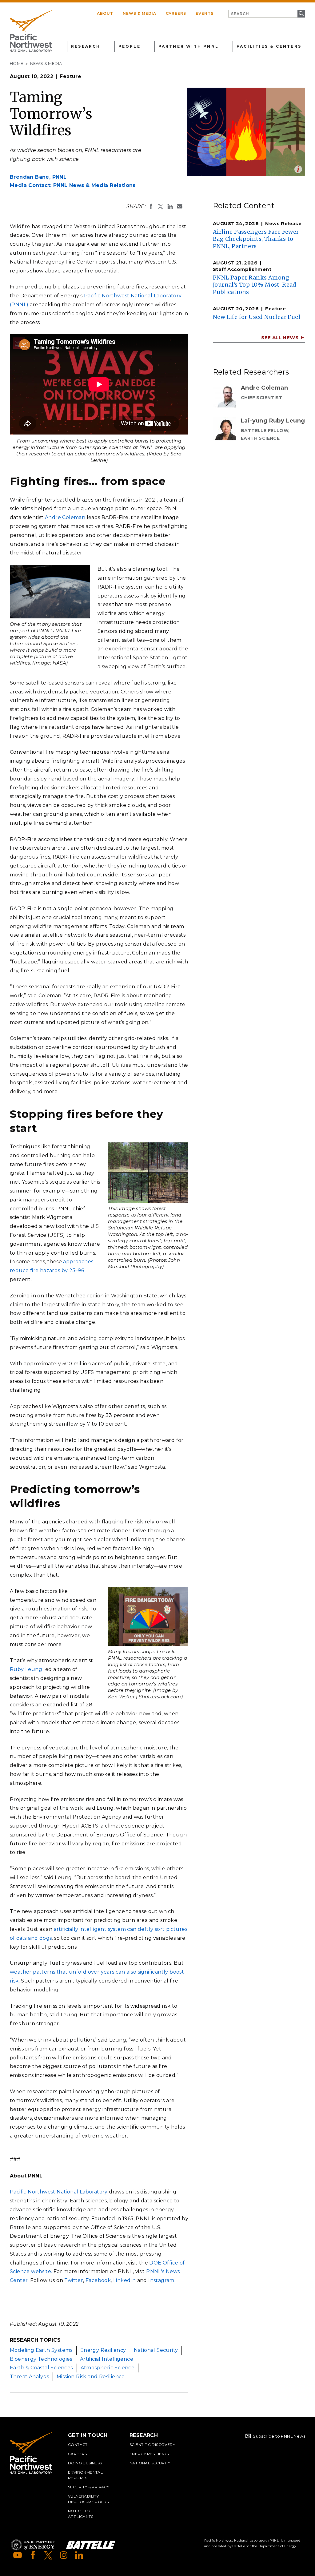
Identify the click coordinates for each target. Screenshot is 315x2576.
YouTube (18, 2555)
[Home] (31, 31)
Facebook (98, 2280)
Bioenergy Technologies (41, 2359)
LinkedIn (124, 2280)
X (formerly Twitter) (48, 2555)
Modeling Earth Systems (41, 2350)
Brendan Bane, (38, 177)
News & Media (140, 13)
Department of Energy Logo (33, 2545)
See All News (280, 337)
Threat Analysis (29, 2377)
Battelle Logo (91, 2545)
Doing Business (85, 2463)
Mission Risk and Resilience (91, 2377)
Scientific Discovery (152, 2445)
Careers (176, 13)
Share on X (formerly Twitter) (161, 206)
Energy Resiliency (103, 2350)
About (105, 13)
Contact (78, 2445)
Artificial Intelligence (107, 2359)
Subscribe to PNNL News (279, 2436)
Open (298, 169)
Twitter (74, 2280)
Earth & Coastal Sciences (41, 2368)
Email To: (180, 206)
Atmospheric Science (108, 2368)
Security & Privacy (89, 2487)
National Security (156, 2350)
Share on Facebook (151, 206)
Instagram (161, 2280)
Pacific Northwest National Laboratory (59, 2192)
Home (17, 63)
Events (205, 13)
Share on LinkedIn (170, 206)
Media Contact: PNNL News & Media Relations (73, 185)
